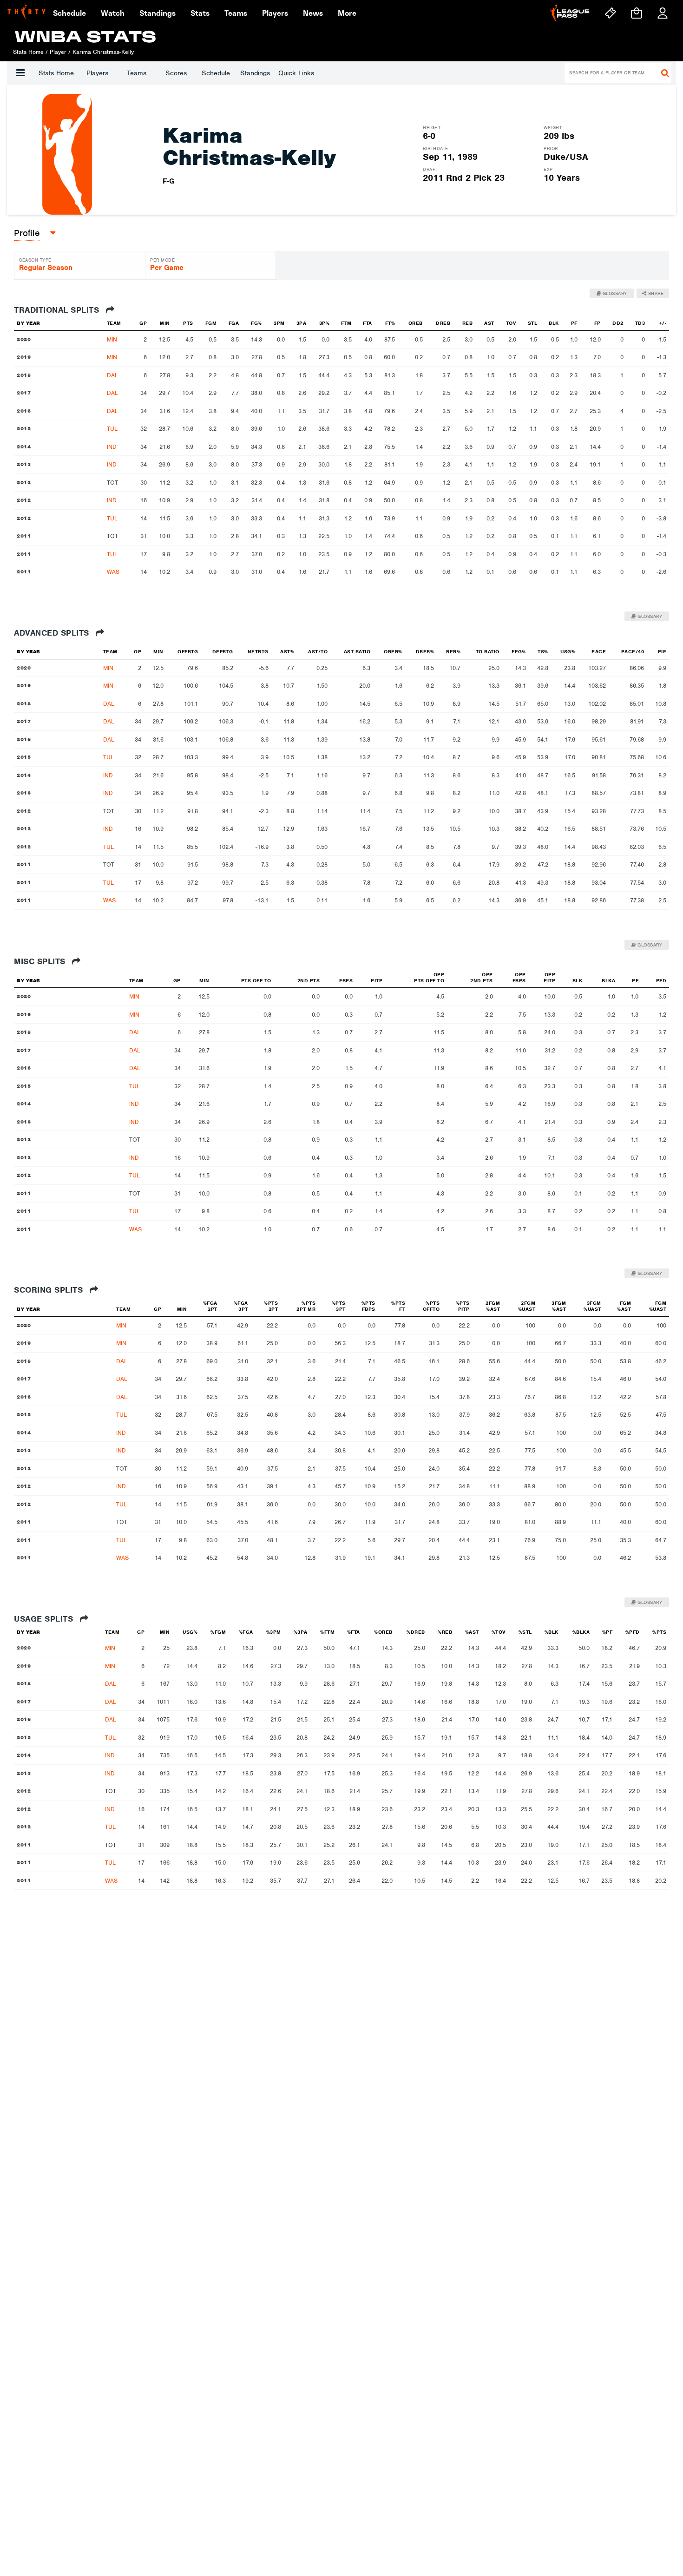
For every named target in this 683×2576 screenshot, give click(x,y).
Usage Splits (45, 1619)
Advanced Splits (53, 633)
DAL (112, 375)
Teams (137, 73)
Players (97, 73)
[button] (20, 73)
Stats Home (56, 73)
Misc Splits (41, 961)
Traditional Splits (58, 310)
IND (112, 447)
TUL (112, 429)
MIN (112, 339)
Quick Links (296, 73)
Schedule (216, 73)
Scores (176, 73)
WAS (113, 572)
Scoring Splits (50, 1290)
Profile (27, 233)
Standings (255, 73)
